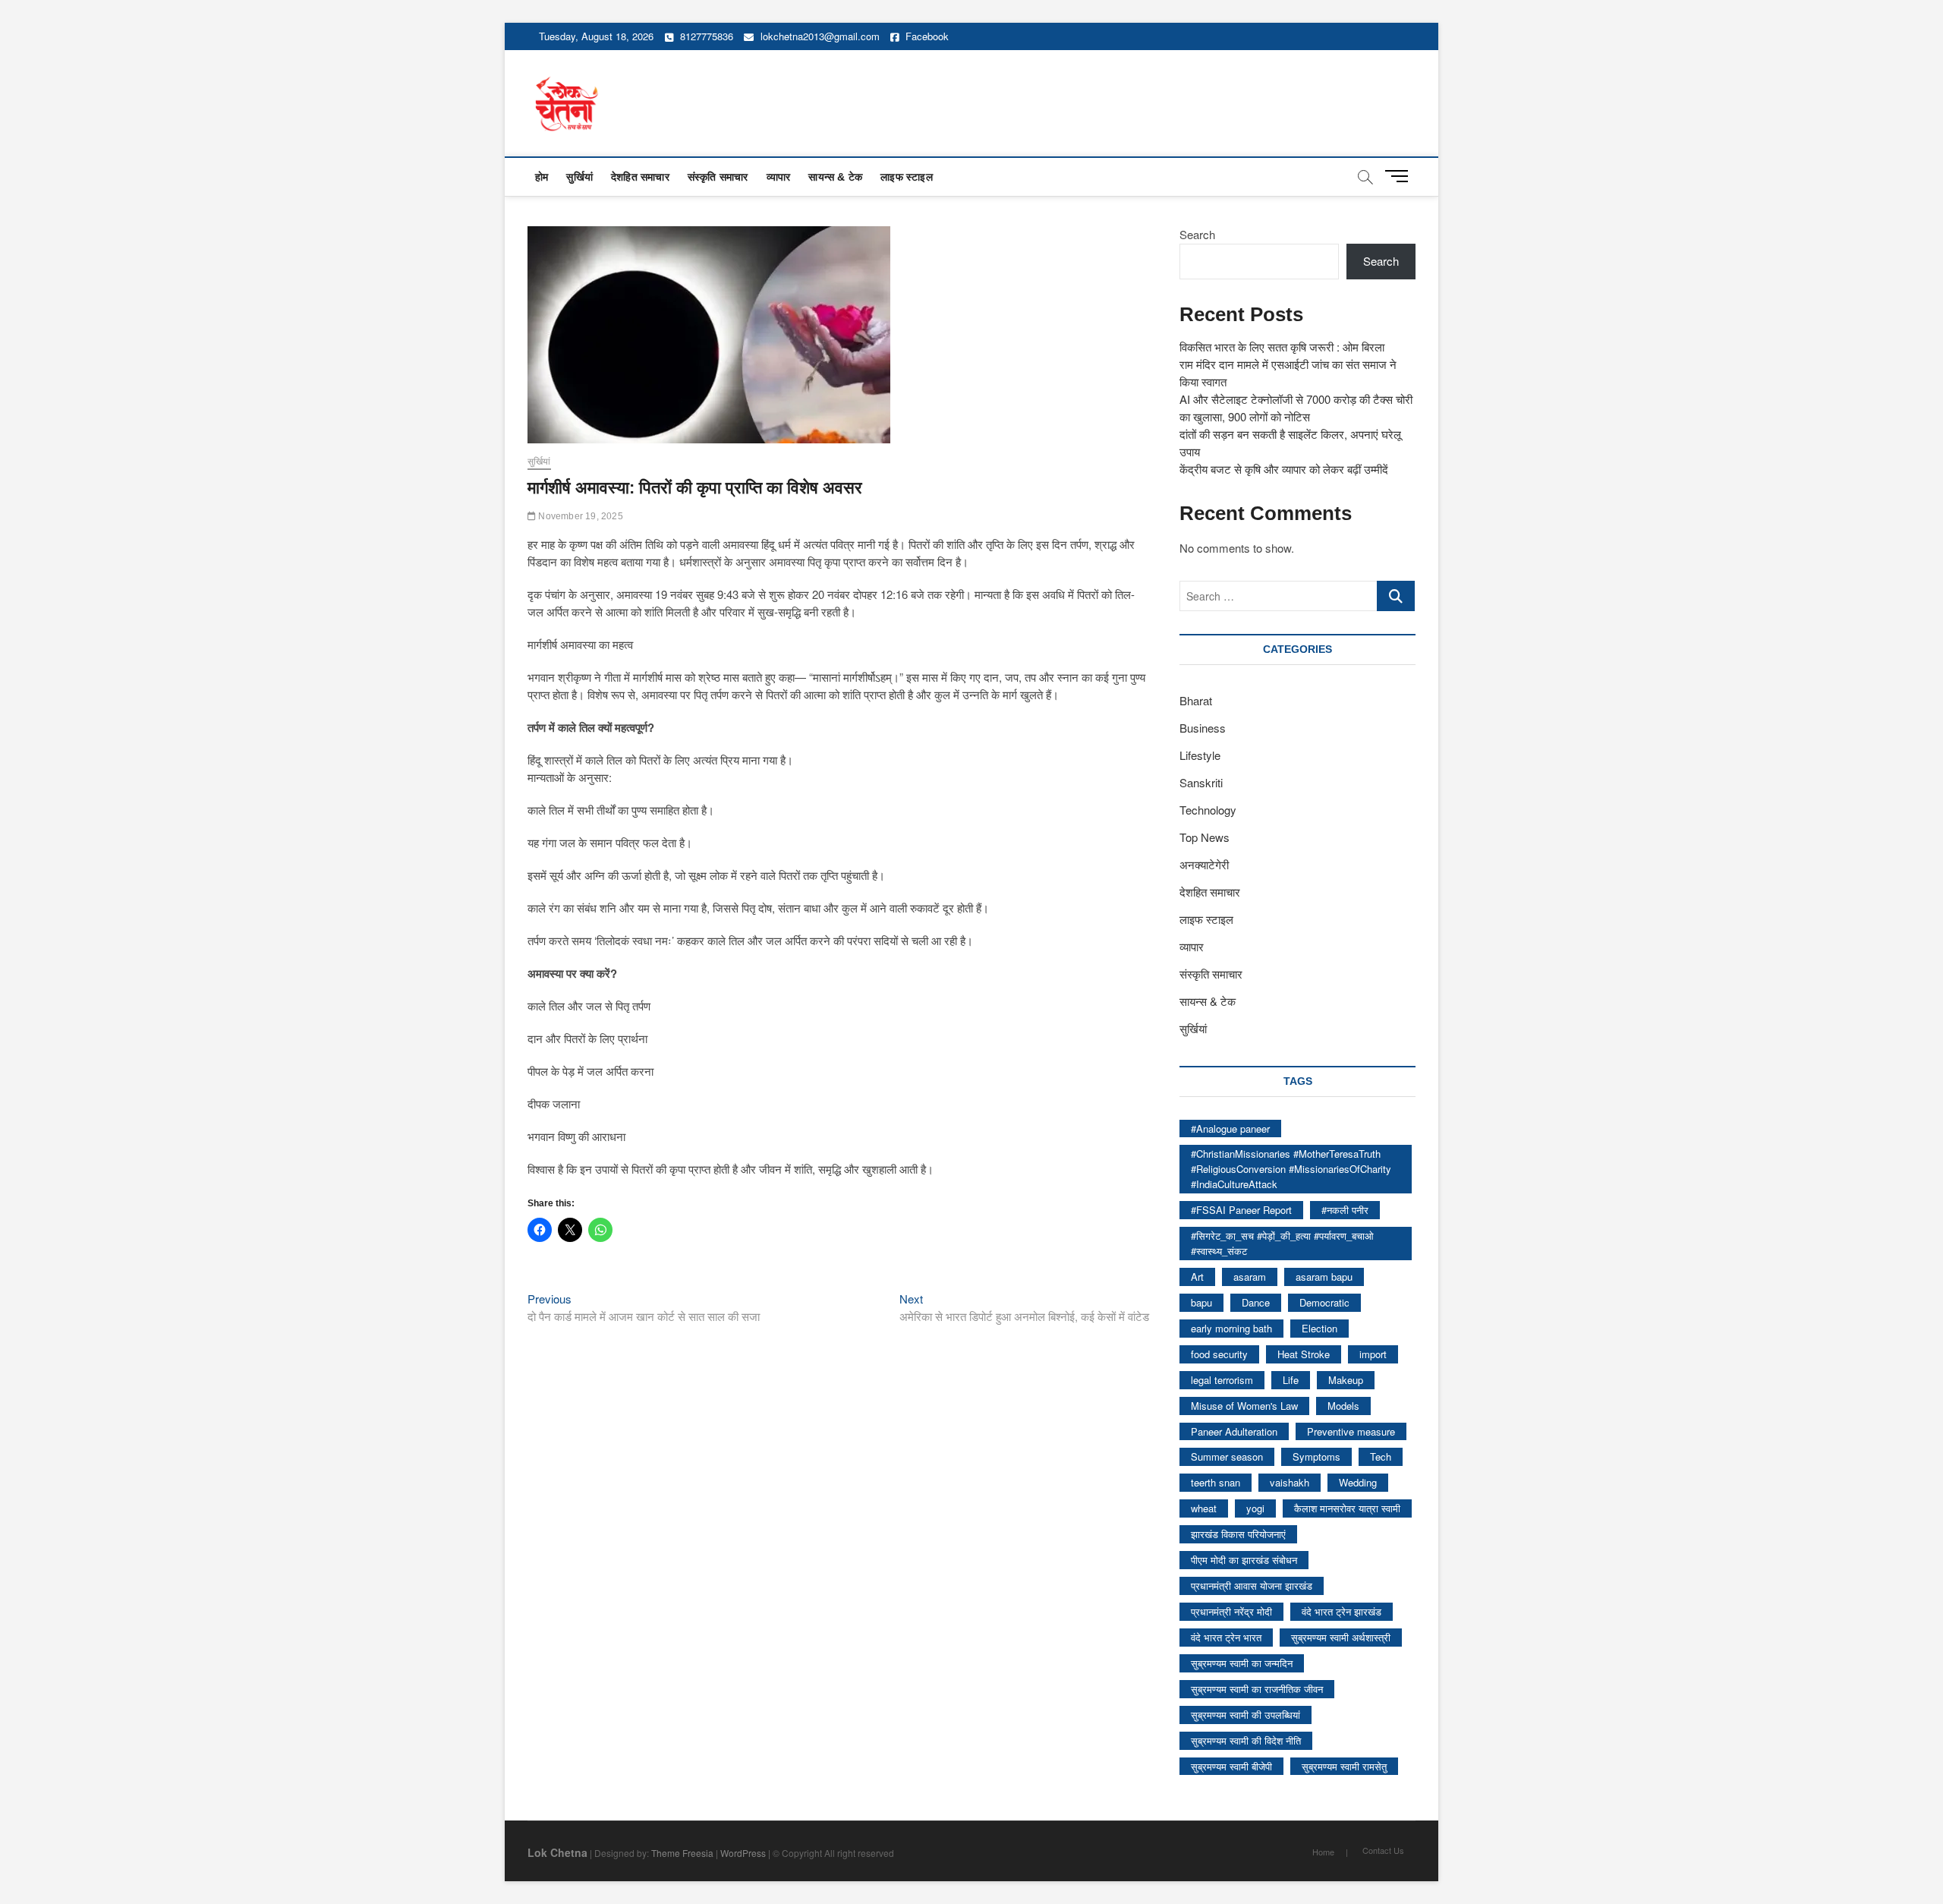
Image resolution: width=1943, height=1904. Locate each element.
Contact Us (1383, 1850)
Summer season (1227, 1456)
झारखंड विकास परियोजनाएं (1238, 1534)
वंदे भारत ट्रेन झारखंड (1342, 1611)
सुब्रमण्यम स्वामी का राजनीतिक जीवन (1257, 1689)
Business (1203, 728)
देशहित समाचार (640, 177)
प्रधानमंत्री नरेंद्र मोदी (1231, 1611)
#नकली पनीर (1345, 1210)
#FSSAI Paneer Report (1241, 1210)
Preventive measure (1351, 1431)
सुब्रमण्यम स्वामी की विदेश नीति (1246, 1740)
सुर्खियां (579, 177)
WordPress (743, 1853)
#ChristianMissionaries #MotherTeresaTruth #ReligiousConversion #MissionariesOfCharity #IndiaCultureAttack (1291, 1169)
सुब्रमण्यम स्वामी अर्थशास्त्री (1341, 1637)
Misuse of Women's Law (1244, 1406)
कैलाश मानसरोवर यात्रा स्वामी (1347, 1508)
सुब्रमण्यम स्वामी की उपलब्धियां (1245, 1715)
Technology (1208, 810)
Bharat (1196, 700)
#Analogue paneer (1230, 1129)
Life (1291, 1380)
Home (1323, 1852)
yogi (1255, 1508)
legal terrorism (1222, 1380)
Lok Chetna (557, 1852)
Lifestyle (1200, 755)
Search (1197, 234)
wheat (1204, 1508)
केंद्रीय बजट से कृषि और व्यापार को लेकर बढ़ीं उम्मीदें (1284, 469)
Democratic (1324, 1302)
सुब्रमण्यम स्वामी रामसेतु (1344, 1766)
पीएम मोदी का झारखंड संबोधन (1244, 1560)
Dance (1256, 1302)
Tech (1381, 1456)
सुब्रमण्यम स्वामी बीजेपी (1231, 1766)
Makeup (1346, 1380)
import (1373, 1354)
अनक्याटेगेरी (1204, 864)
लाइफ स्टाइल (907, 177)
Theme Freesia (682, 1853)
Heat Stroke (1304, 1354)
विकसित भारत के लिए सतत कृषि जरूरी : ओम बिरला (1282, 347)
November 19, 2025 (579, 516)
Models (1343, 1406)
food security (1219, 1354)
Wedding (1358, 1482)
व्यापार (779, 177)
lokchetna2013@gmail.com (820, 36)
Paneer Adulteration (1234, 1431)
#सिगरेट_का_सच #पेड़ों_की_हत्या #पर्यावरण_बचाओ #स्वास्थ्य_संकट (1282, 1243)
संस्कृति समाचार (718, 177)
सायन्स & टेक (835, 177)
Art (1197, 1277)
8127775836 (705, 36)
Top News (1205, 837)
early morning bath (1231, 1328)
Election (1319, 1328)
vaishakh (1290, 1482)
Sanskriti (1201, 782)
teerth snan (1216, 1482)
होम (542, 177)
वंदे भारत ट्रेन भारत (1226, 1637)
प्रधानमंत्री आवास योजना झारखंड (1252, 1586)
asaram (1250, 1277)
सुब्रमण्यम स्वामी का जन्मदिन (1242, 1663)
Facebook (926, 36)
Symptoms (1316, 1456)
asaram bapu (1324, 1277)
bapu (1201, 1302)
